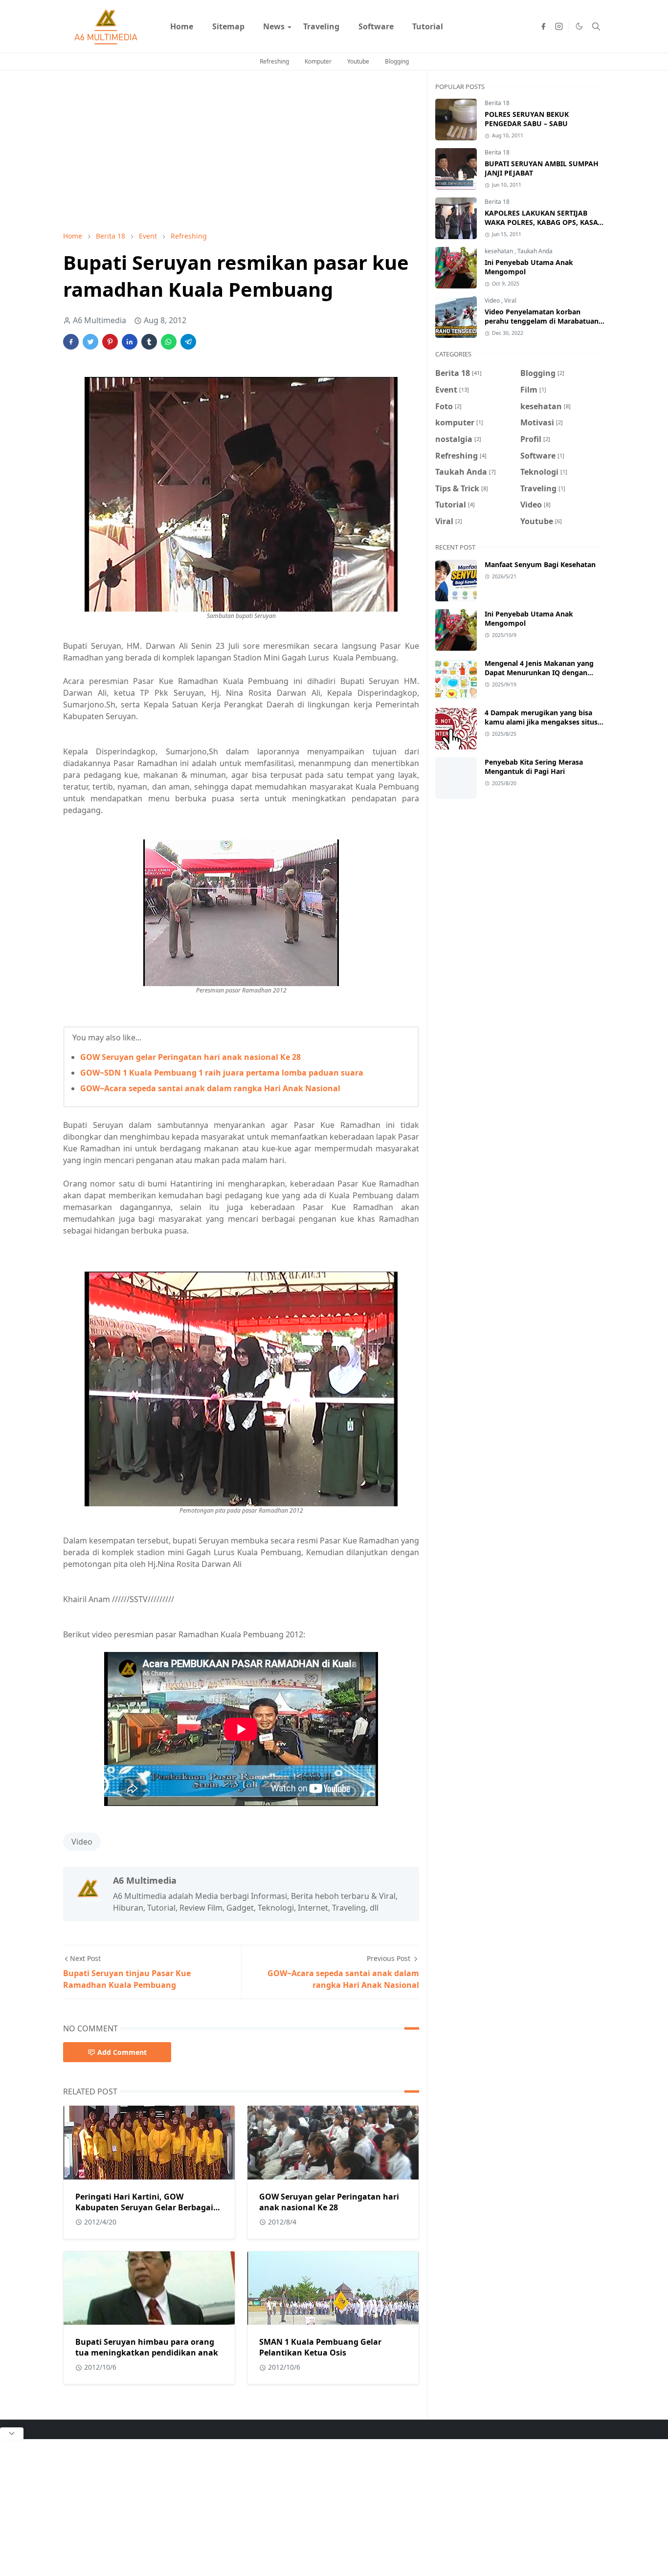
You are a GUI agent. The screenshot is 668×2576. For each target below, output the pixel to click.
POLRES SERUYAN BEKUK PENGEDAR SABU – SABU (527, 119)
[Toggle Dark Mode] (579, 26)
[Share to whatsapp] (169, 342)
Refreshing (274, 61)
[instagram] (559, 26)
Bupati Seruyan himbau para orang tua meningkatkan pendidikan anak (147, 2347)
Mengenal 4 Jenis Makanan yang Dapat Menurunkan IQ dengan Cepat (539, 672)
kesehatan (500, 251)
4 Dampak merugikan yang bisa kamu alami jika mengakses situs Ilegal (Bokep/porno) (541, 722)
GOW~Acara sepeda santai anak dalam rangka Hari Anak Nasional (210, 1088)
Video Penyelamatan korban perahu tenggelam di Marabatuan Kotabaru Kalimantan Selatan (542, 321)
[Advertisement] (241, 151)
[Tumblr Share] (149, 342)
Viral (510, 300)
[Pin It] (110, 342)
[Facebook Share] (71, 342)
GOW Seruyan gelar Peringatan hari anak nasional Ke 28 (190, 1057)
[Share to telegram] (188, 342)
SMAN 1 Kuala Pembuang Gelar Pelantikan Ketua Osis (320, 2347)
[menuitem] (182, 26)
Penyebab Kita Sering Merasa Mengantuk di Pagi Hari (534, 767)
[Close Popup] (12, 2433)
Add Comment (122, 2052)
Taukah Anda (535, 251)
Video (82, 1842)
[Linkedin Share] (130, 342)
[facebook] (543, 26)
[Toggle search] (596, 26)
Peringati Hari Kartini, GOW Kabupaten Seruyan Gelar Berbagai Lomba (144, 2207)
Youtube (358, 61)
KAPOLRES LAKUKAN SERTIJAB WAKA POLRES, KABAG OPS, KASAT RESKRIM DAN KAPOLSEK (543, 222)
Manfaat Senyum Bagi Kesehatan (540, 564)
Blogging (397, 61)
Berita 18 (497, 103)
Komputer (318, 61)
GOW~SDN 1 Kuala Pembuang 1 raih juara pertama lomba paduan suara (222, 1073)
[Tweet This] (90, 342)
